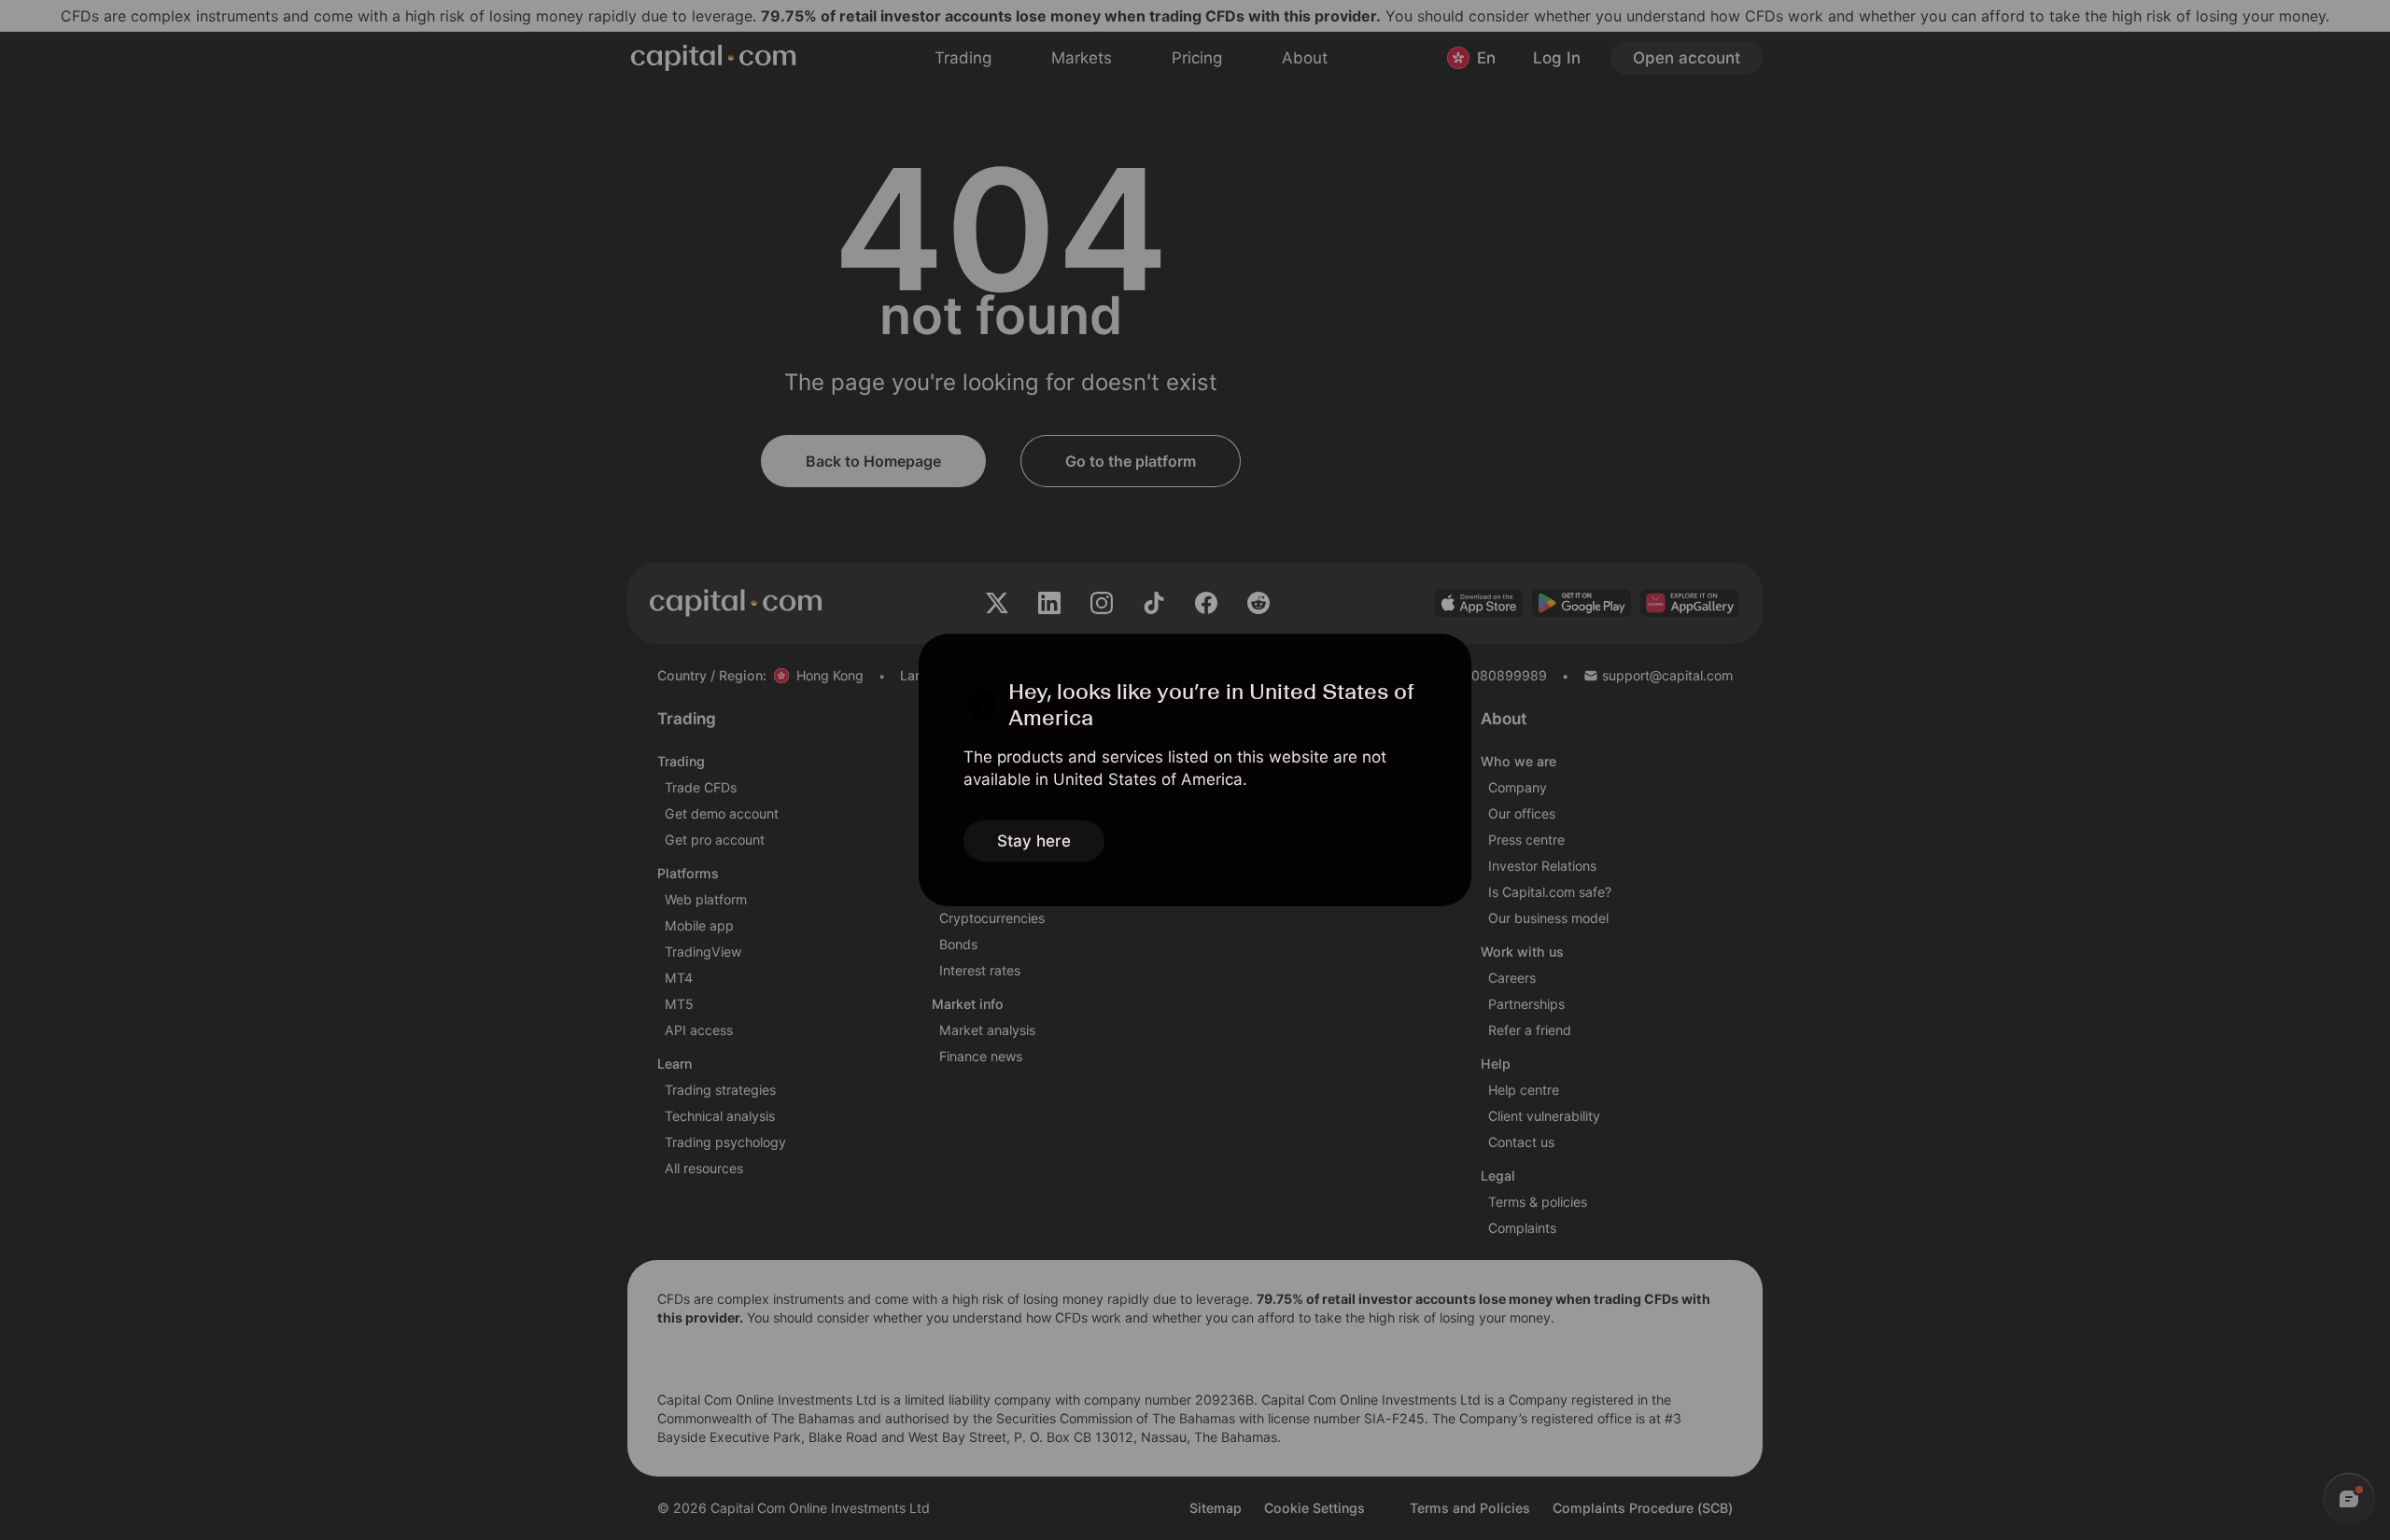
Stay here (1034, 841)
